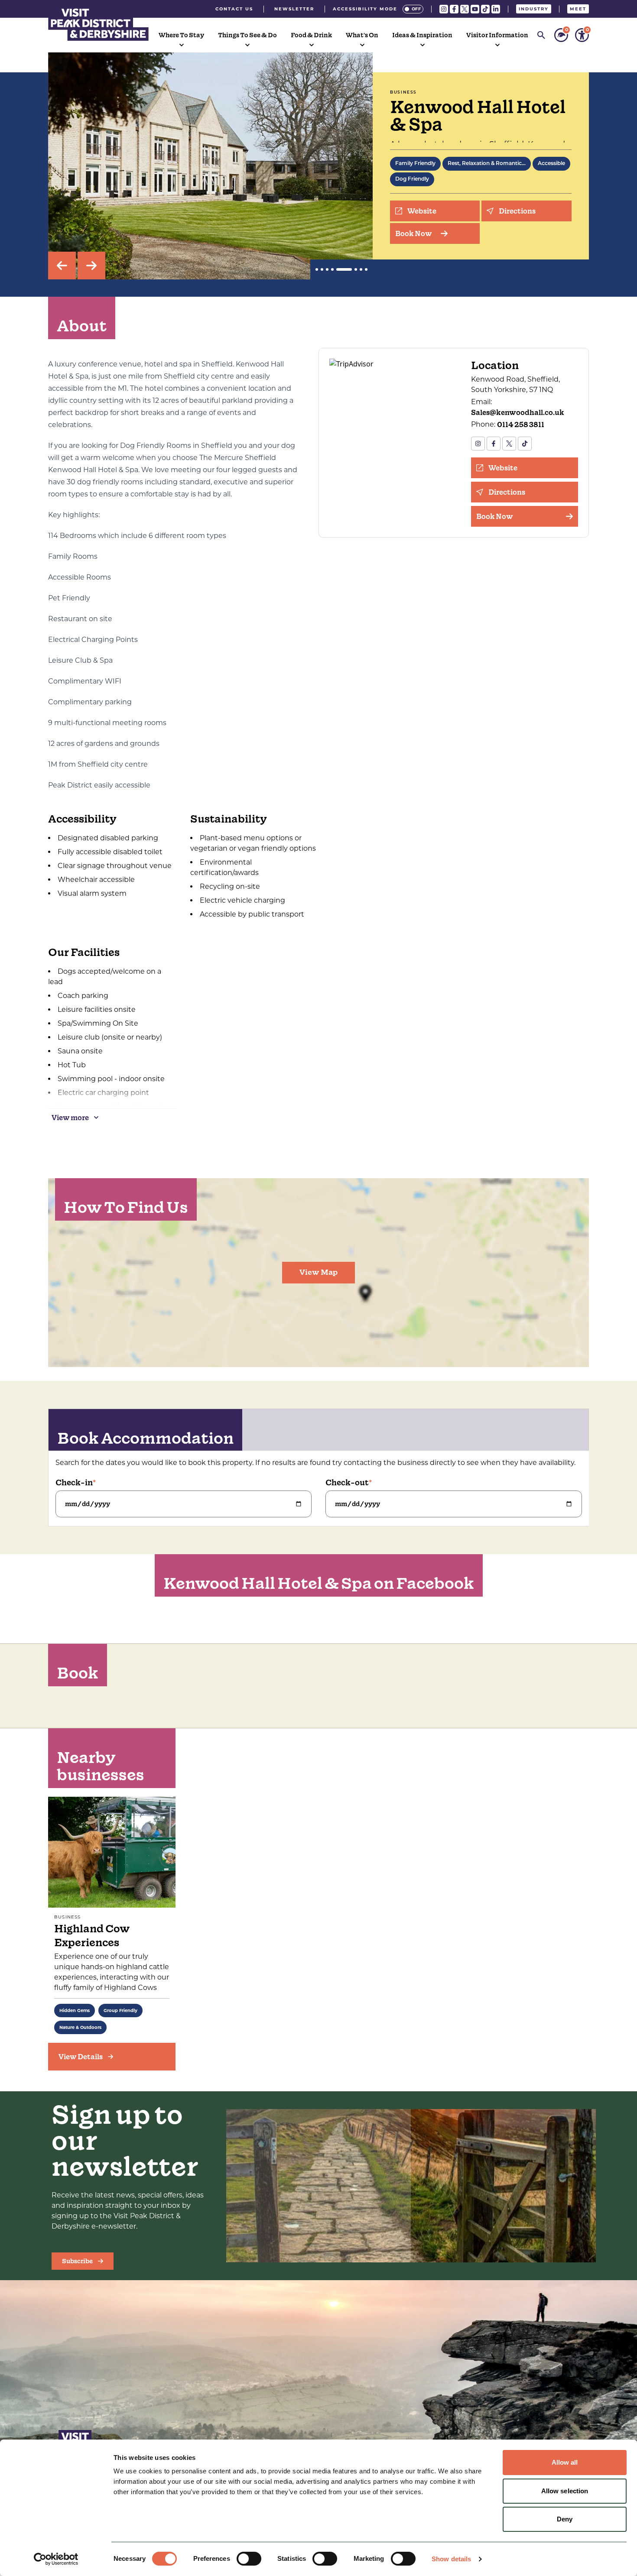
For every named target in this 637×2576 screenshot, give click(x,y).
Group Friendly (120, 2011)
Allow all (565, 2462)
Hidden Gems (75, 2011)
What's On (362, 35)
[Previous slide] (62, 266)
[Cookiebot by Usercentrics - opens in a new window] (56, 2559)
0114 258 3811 (521, 424)
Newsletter (294, 9)
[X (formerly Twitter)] (465, 9)
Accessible (551, 164)
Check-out (347, 1482)
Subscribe (77, 2261)
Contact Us (234, 9)
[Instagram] (444, 9)
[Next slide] (91, 266)
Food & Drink (311, 35)
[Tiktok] (485, 9)
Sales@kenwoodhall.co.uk (518, 412)
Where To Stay (181, 35)
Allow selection (565, 2491)
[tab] (317, 269)
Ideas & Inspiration (422, 35)
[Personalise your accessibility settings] (582, 35)
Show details (451, 2559)
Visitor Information (497, 35)
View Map (318, 1272)
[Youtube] (475, 9)
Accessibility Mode (365, 9)
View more (70, 1118)
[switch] (249, 2559)
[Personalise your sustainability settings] (561, 35)
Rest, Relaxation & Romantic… (487, 164)
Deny (565, 2519)
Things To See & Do (247, 35)
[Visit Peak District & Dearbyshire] (98, 23)
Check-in (74, 1482)
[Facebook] (454, 9)
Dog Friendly (412, 179)
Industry (534, 9)
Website (422, 211)
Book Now (414, 233)
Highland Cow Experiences (92, 1936)
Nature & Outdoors (80, 2027)
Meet (578, 9)
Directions (517, 211)
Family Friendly (415, 164)
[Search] (541, 35)
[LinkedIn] (496, 9)
